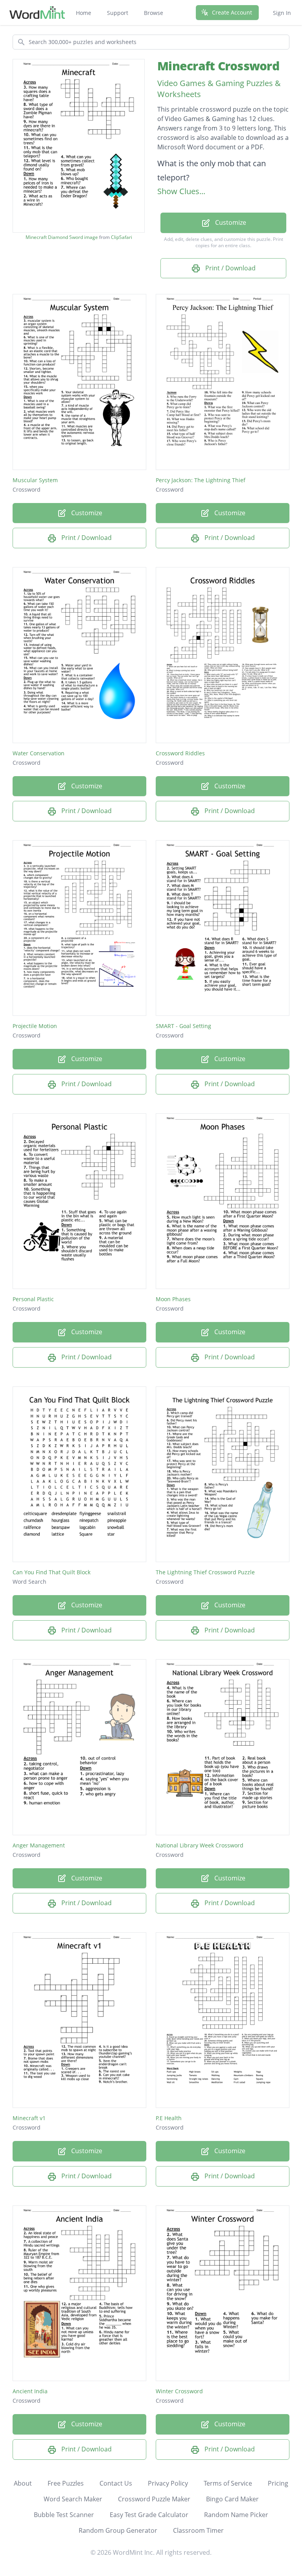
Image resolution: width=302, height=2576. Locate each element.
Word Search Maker (73, 2499)
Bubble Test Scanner (64, 2515)
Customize (230, 222)
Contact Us (116, 2483)
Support (118, 13)
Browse (154, 13)
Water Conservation (39, 753)
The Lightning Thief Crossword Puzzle (205, 1572)
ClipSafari (122, 237)
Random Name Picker (236, 2515)
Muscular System (35, 480)
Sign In (282, 13)
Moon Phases (173, 1299)
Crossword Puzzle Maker (154, 2499)
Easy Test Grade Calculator (149, 2515)
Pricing (278, 2483)
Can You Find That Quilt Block (52, 1572)
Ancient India (30, 2391)
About (23, 2483)
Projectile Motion (35, 1026)
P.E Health (169, 2118)
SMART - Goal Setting (183, 1026)
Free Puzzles (66, 2483)
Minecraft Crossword (218, 66)
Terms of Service (228, 2483)
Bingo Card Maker (232, 2499)
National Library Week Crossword (200, 1845)
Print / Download (230, 268)
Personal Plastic (33, 1299)
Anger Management (39, 1845)
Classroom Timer (198, 2530)
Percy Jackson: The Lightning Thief (201, 480)
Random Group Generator (118, 2530)
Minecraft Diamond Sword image (62, 237)
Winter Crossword (179, 2391)
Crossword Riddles (180, 753)
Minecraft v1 (29, 2118)
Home (84, 13)
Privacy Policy (168, 2483)
